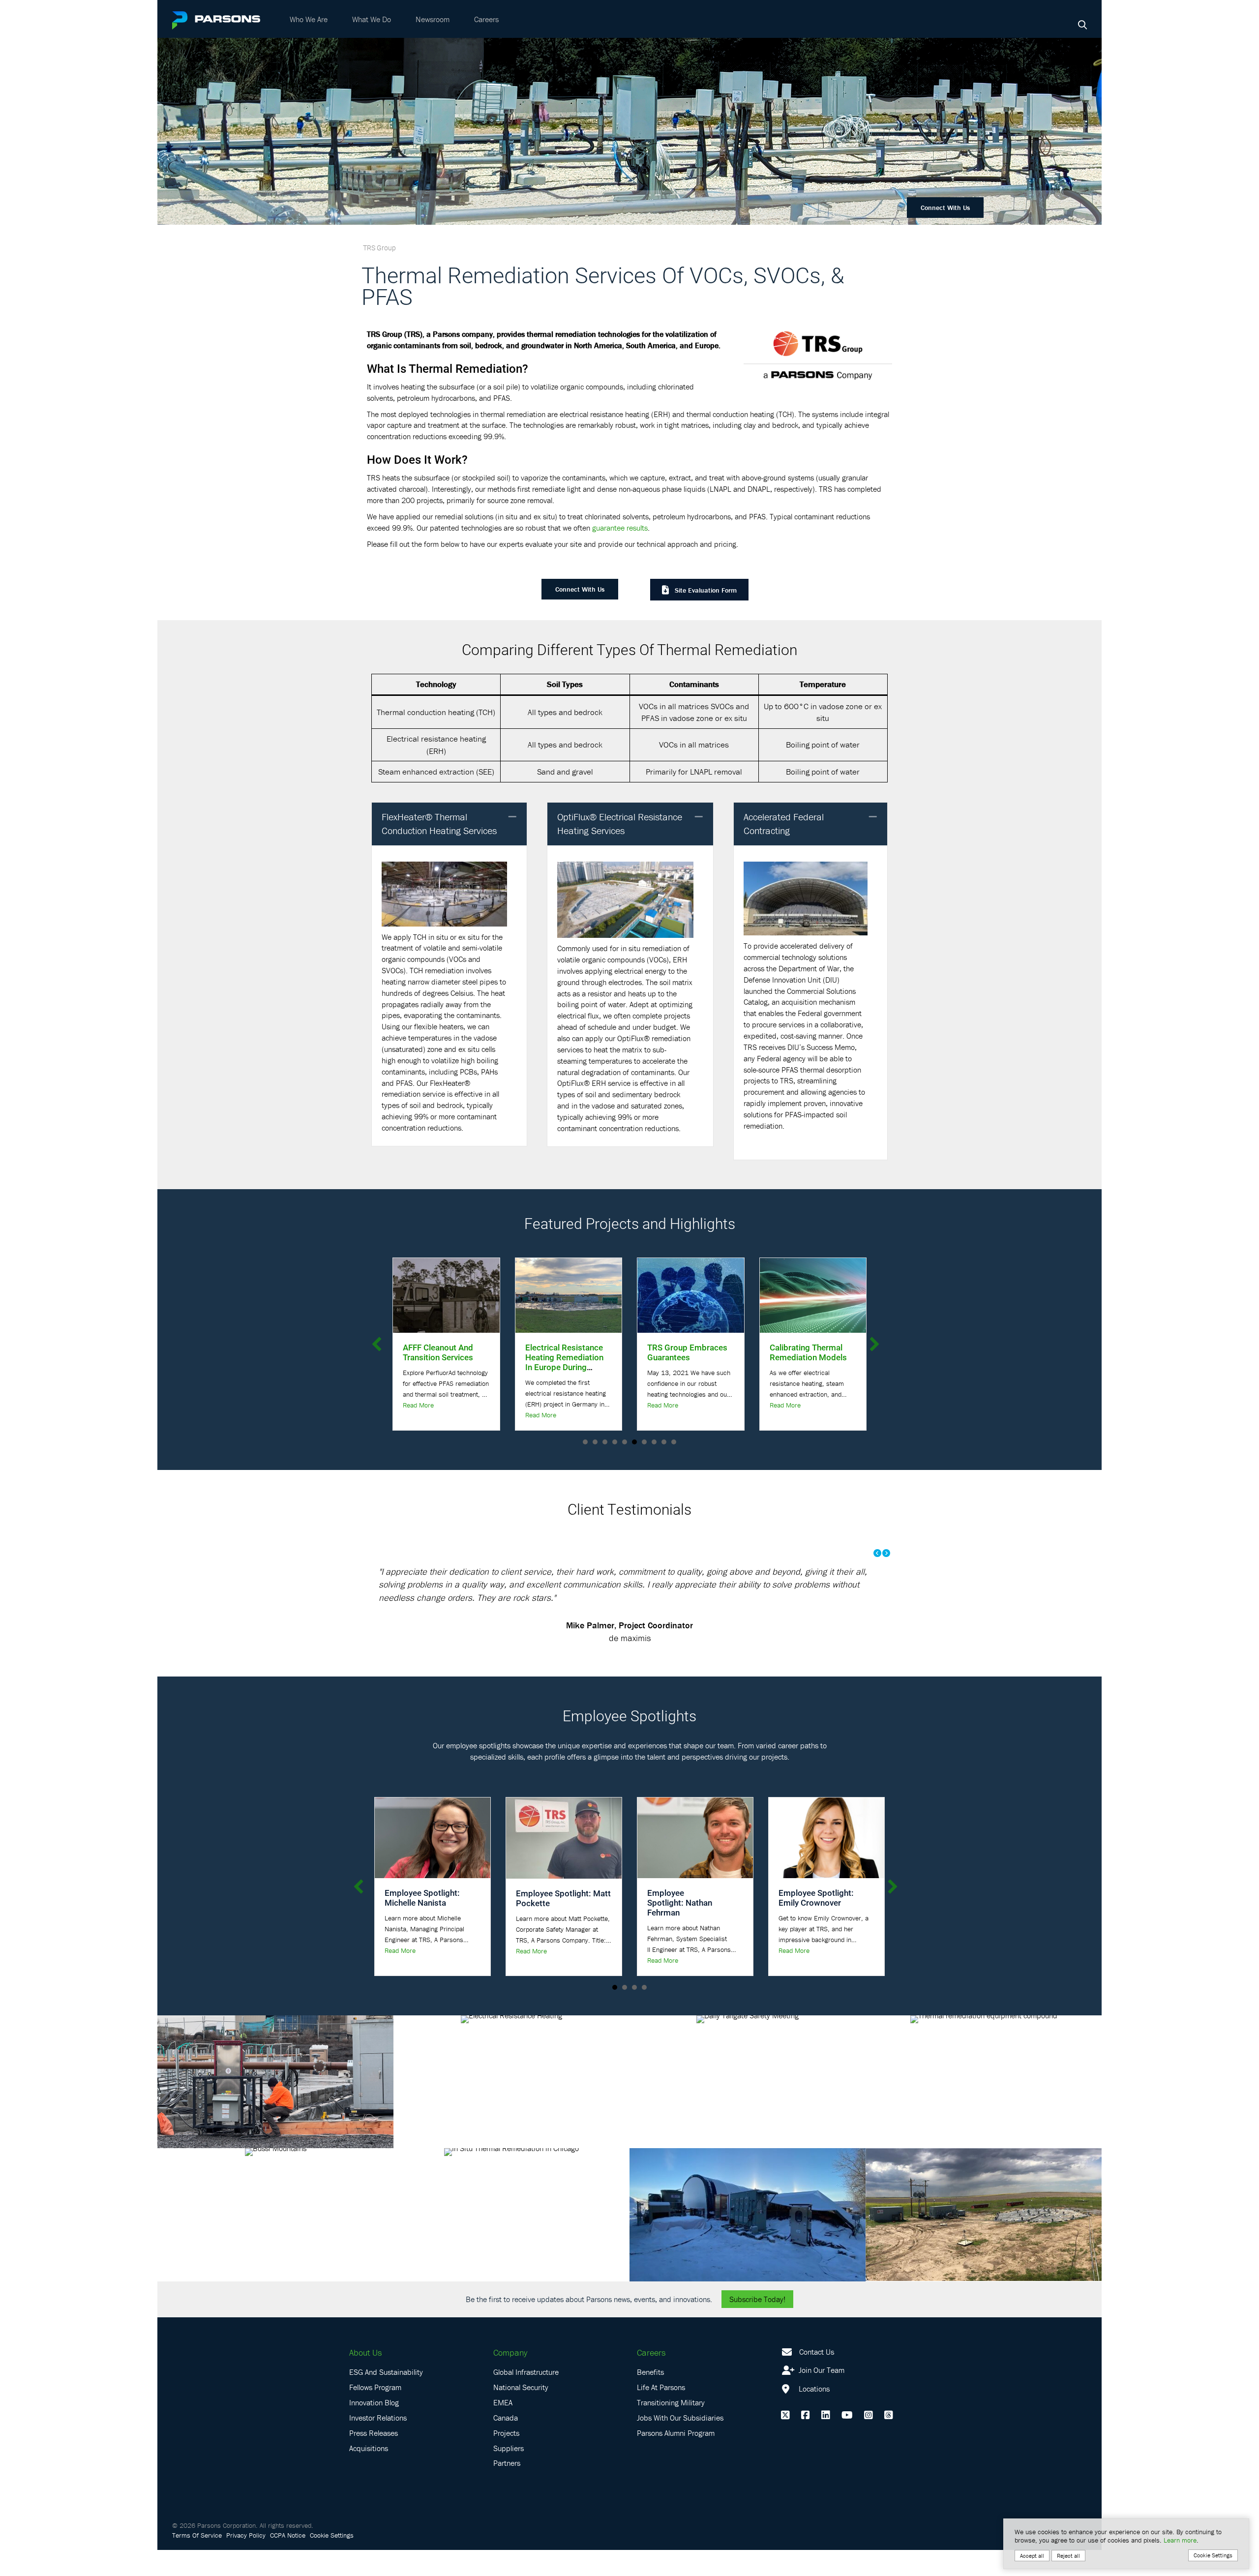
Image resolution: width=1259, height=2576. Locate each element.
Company (510, 2378)
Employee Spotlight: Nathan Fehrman (680, 1929)
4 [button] (644, 2013)
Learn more (1180, 2540)
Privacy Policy (246, 2561)
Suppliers (509, 2474)
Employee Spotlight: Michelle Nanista (422, 1924)
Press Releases (374, 2458)
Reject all (1068, 2556)
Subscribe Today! (757, 2325)
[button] (512, 817)
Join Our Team (821, 2396)
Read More (449, 1405)
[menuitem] (309, 19)
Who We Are (309, 19)
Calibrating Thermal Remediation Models (594, 1352)
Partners (507, 2489)
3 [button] (634, 2013)
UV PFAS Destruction (839, 1347)
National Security (521, 2413)
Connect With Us (945, 208)
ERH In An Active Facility (709, 1352)
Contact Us (817, 2377)
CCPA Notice (288, 2561)
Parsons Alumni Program (676, 2458)
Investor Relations (378, 2443)
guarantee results (620, 528)
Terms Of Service (197, 2561)
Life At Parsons (661, 2413)
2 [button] (625, 2013)
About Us (365, 2378)
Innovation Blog (374, 2428)
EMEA (503, 2428)
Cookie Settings (332, 2561)
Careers (486, 19)
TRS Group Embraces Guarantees (474, 1352)
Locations (813, 2415)
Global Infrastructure (526, 2398)
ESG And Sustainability (386, 2398)
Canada (506, 2443)
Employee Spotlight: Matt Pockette (563, 1924)
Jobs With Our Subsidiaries (680, 2443)
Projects (506, 2458)
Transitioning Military (671, 2428)
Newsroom (433, 19)
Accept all (1032, 2556)
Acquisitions (369, 2474)
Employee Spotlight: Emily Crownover (816, 1924)
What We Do (372, 19)
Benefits (650, 2398)
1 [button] (615, 2013)
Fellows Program (375, 2413)
